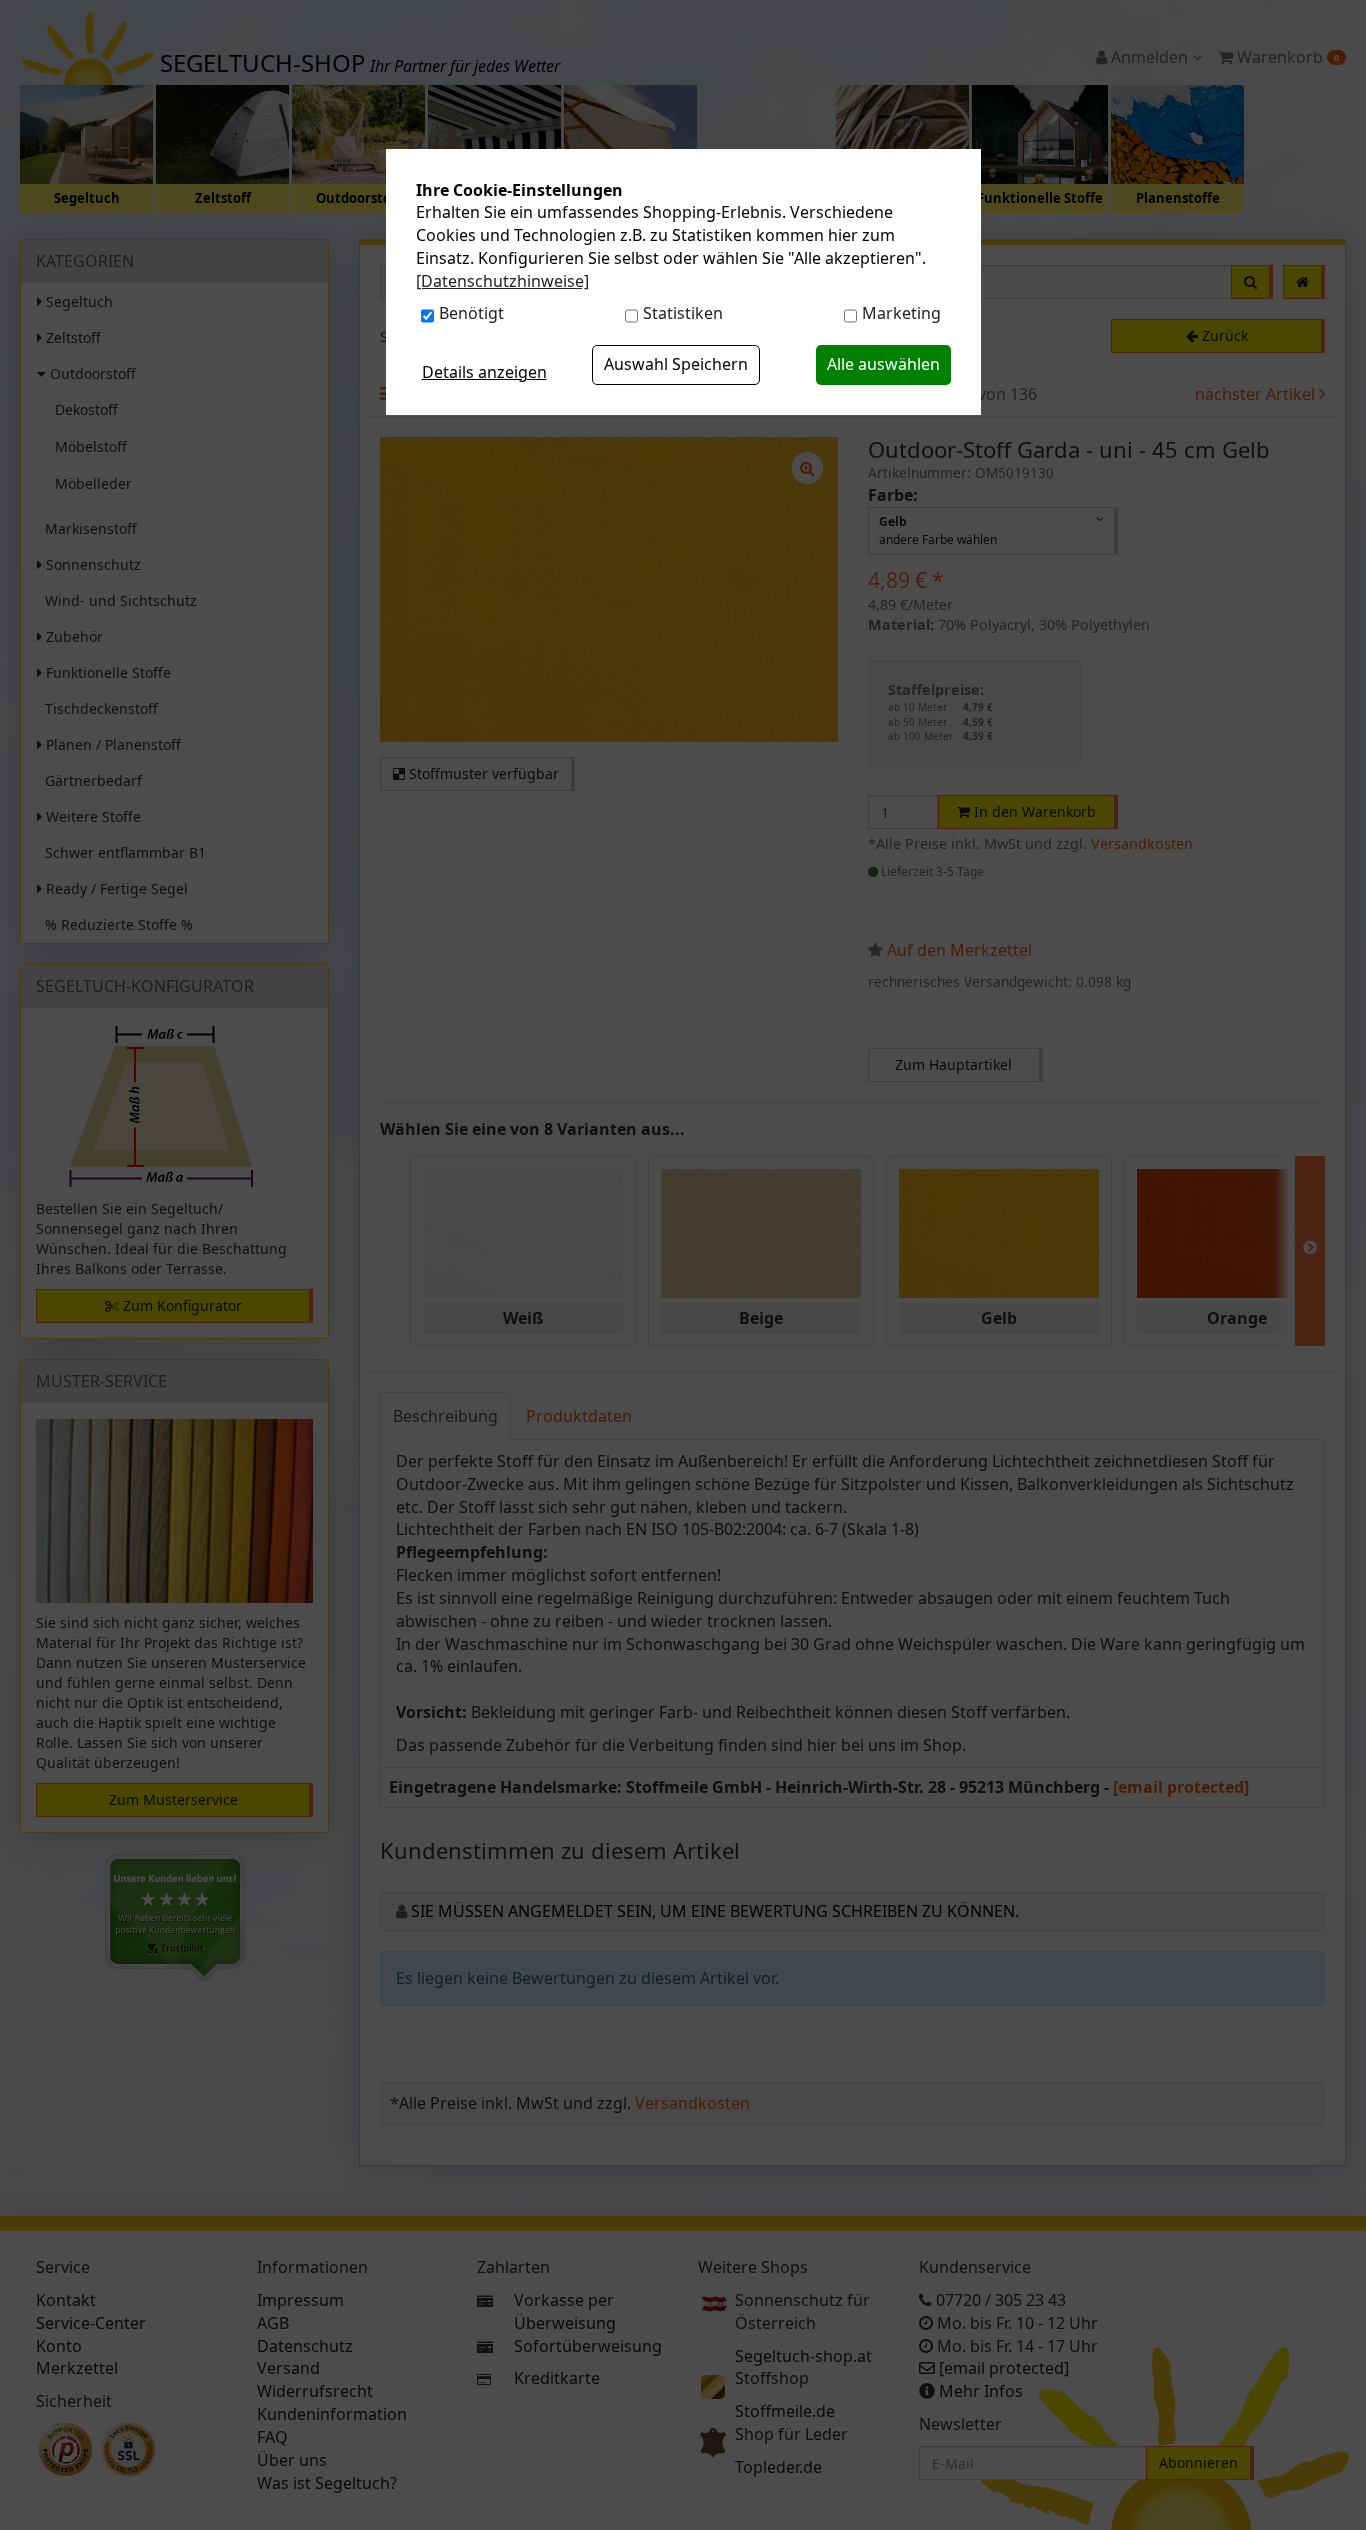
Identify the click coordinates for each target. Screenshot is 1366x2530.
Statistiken (683, 313)
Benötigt (471, 313)
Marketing (901, 313)
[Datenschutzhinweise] (502, 281)
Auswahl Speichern (676, 364)
